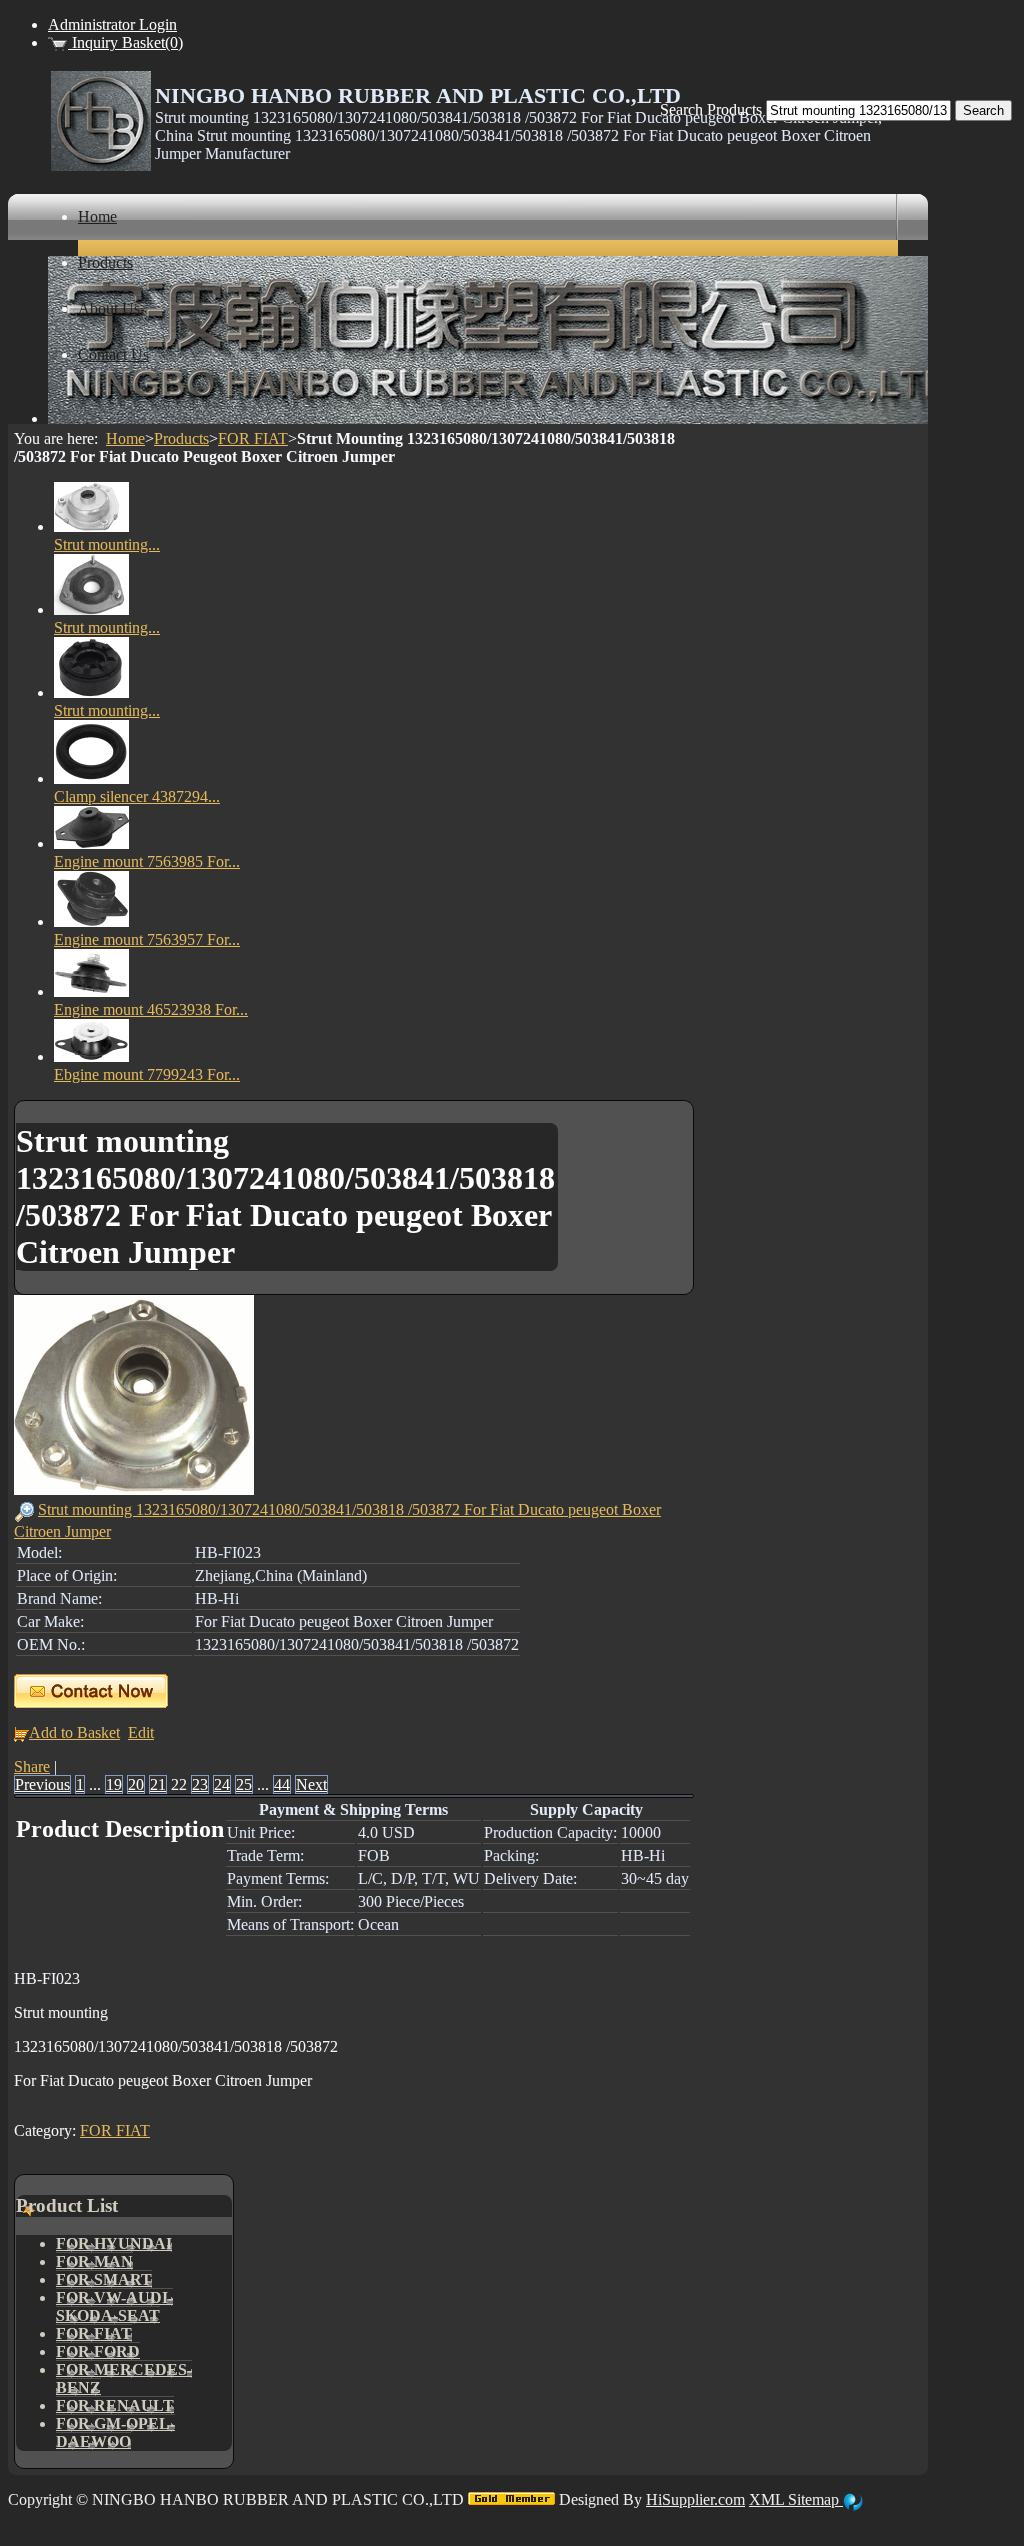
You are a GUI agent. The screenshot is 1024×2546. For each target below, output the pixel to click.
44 (282, 1784)
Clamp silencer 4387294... (137, 796)
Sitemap (815, 2499)
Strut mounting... (107, 544)
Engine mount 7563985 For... (147, 861)
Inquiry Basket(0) (125, 42)
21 (158, 1784)
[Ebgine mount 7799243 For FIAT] (91, 1056)
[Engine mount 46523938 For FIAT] (91, 991)
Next (311, 1784)
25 (244, 1784)
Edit (141, 1732)
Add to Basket (74, 1732)
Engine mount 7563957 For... (147, 939)
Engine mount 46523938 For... (151, 1009)
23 (200, 1784)
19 (114, 1784)
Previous (42, 1784)
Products (181, 438)
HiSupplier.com (695, 2499)
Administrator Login (112, 24)
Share (32, 1766)
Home (125, 438)
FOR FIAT (253, 438)
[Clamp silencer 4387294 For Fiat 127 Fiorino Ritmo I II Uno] (91, 778)
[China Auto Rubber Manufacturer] (101, 165)
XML (768, 2499)
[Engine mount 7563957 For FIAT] (91, 921)
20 (136, 1784)
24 (222, 1784)
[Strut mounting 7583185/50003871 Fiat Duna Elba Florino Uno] (91, 692)
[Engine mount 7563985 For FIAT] (91, 843)
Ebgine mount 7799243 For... (147, 1074)
